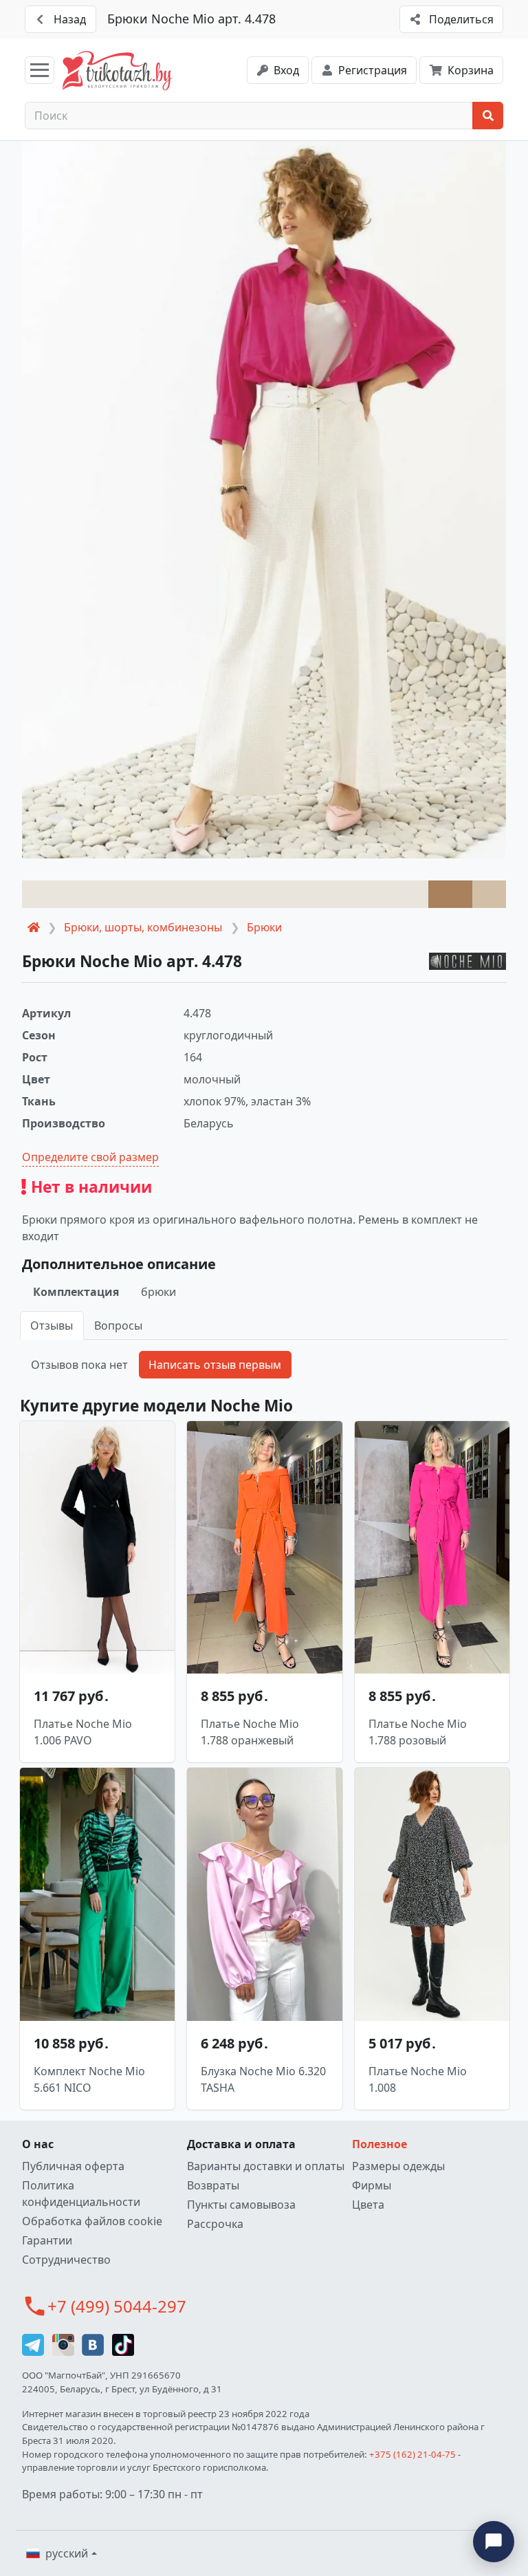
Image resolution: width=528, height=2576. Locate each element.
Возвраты (213, 2185)
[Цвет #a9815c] (450, 894)
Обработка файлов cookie (92, 2221)
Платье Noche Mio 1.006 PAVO (83, 1732)
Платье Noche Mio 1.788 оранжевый (250, 1732)
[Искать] (488, 116)
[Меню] (40, 70)
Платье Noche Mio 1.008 (418, 2079)
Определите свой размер (90, 1157)
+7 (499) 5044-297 (117, 2306)
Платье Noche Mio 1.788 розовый (418, 1732)
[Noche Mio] (467, 961)
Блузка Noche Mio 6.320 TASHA (263, 2079)
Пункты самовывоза (241, 2205)
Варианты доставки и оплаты (266, 2166)
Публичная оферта (73, 2166)
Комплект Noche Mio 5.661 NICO (89, 2079)
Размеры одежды (398, 2166)
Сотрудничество (66, 2260)
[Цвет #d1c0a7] (489, 894)
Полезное (379, 2144)
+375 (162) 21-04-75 (412, 2454)
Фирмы (372, 2185)
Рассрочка (215, 2224)
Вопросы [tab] (118, 1325)
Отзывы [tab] (52, 1325)
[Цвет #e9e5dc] (225, 894)
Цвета (368, 2205)
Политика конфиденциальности (81, 2194)
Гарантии (47, 2240)
